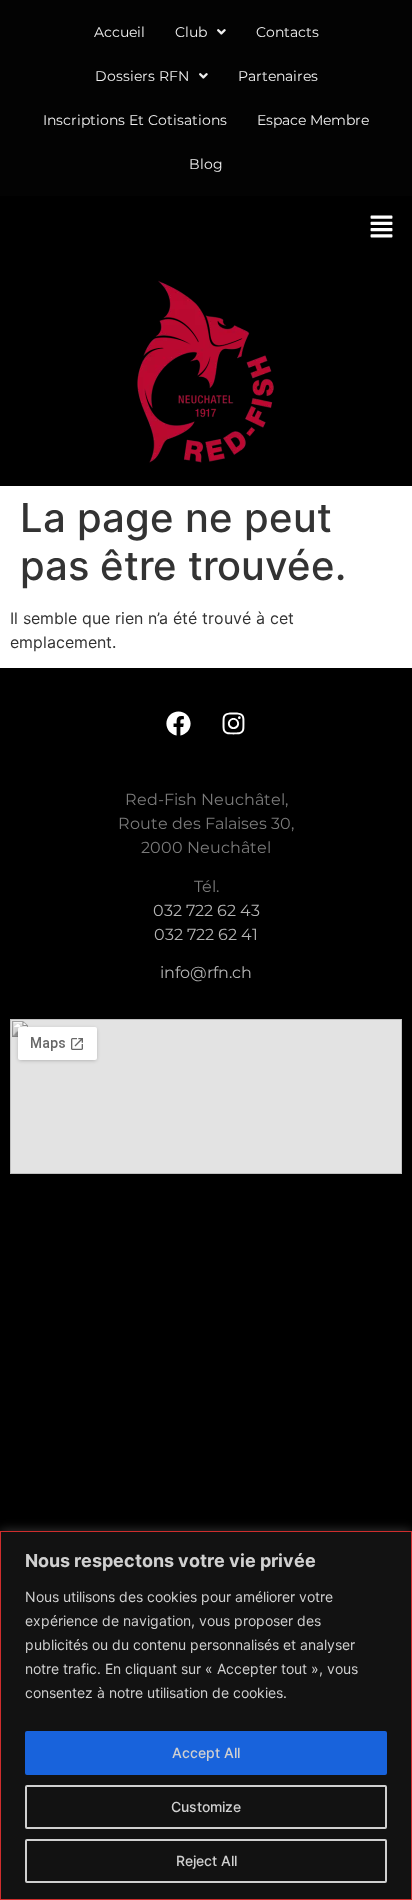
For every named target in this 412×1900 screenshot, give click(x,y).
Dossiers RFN (142, 76)
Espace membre (313, 120)
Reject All (206, 1860)
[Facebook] (179, 723)
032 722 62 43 (206, 910)
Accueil (119, 32)
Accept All (206, 1752)
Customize (206, 1806)
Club (191, 32)
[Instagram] (234, 723)
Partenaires (278, 76)
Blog (206, 164)
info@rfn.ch (206, 972)
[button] (200, 32)
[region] (206, 1715)
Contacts (287, 32)
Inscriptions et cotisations (135, 120)
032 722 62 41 (206, 934)
